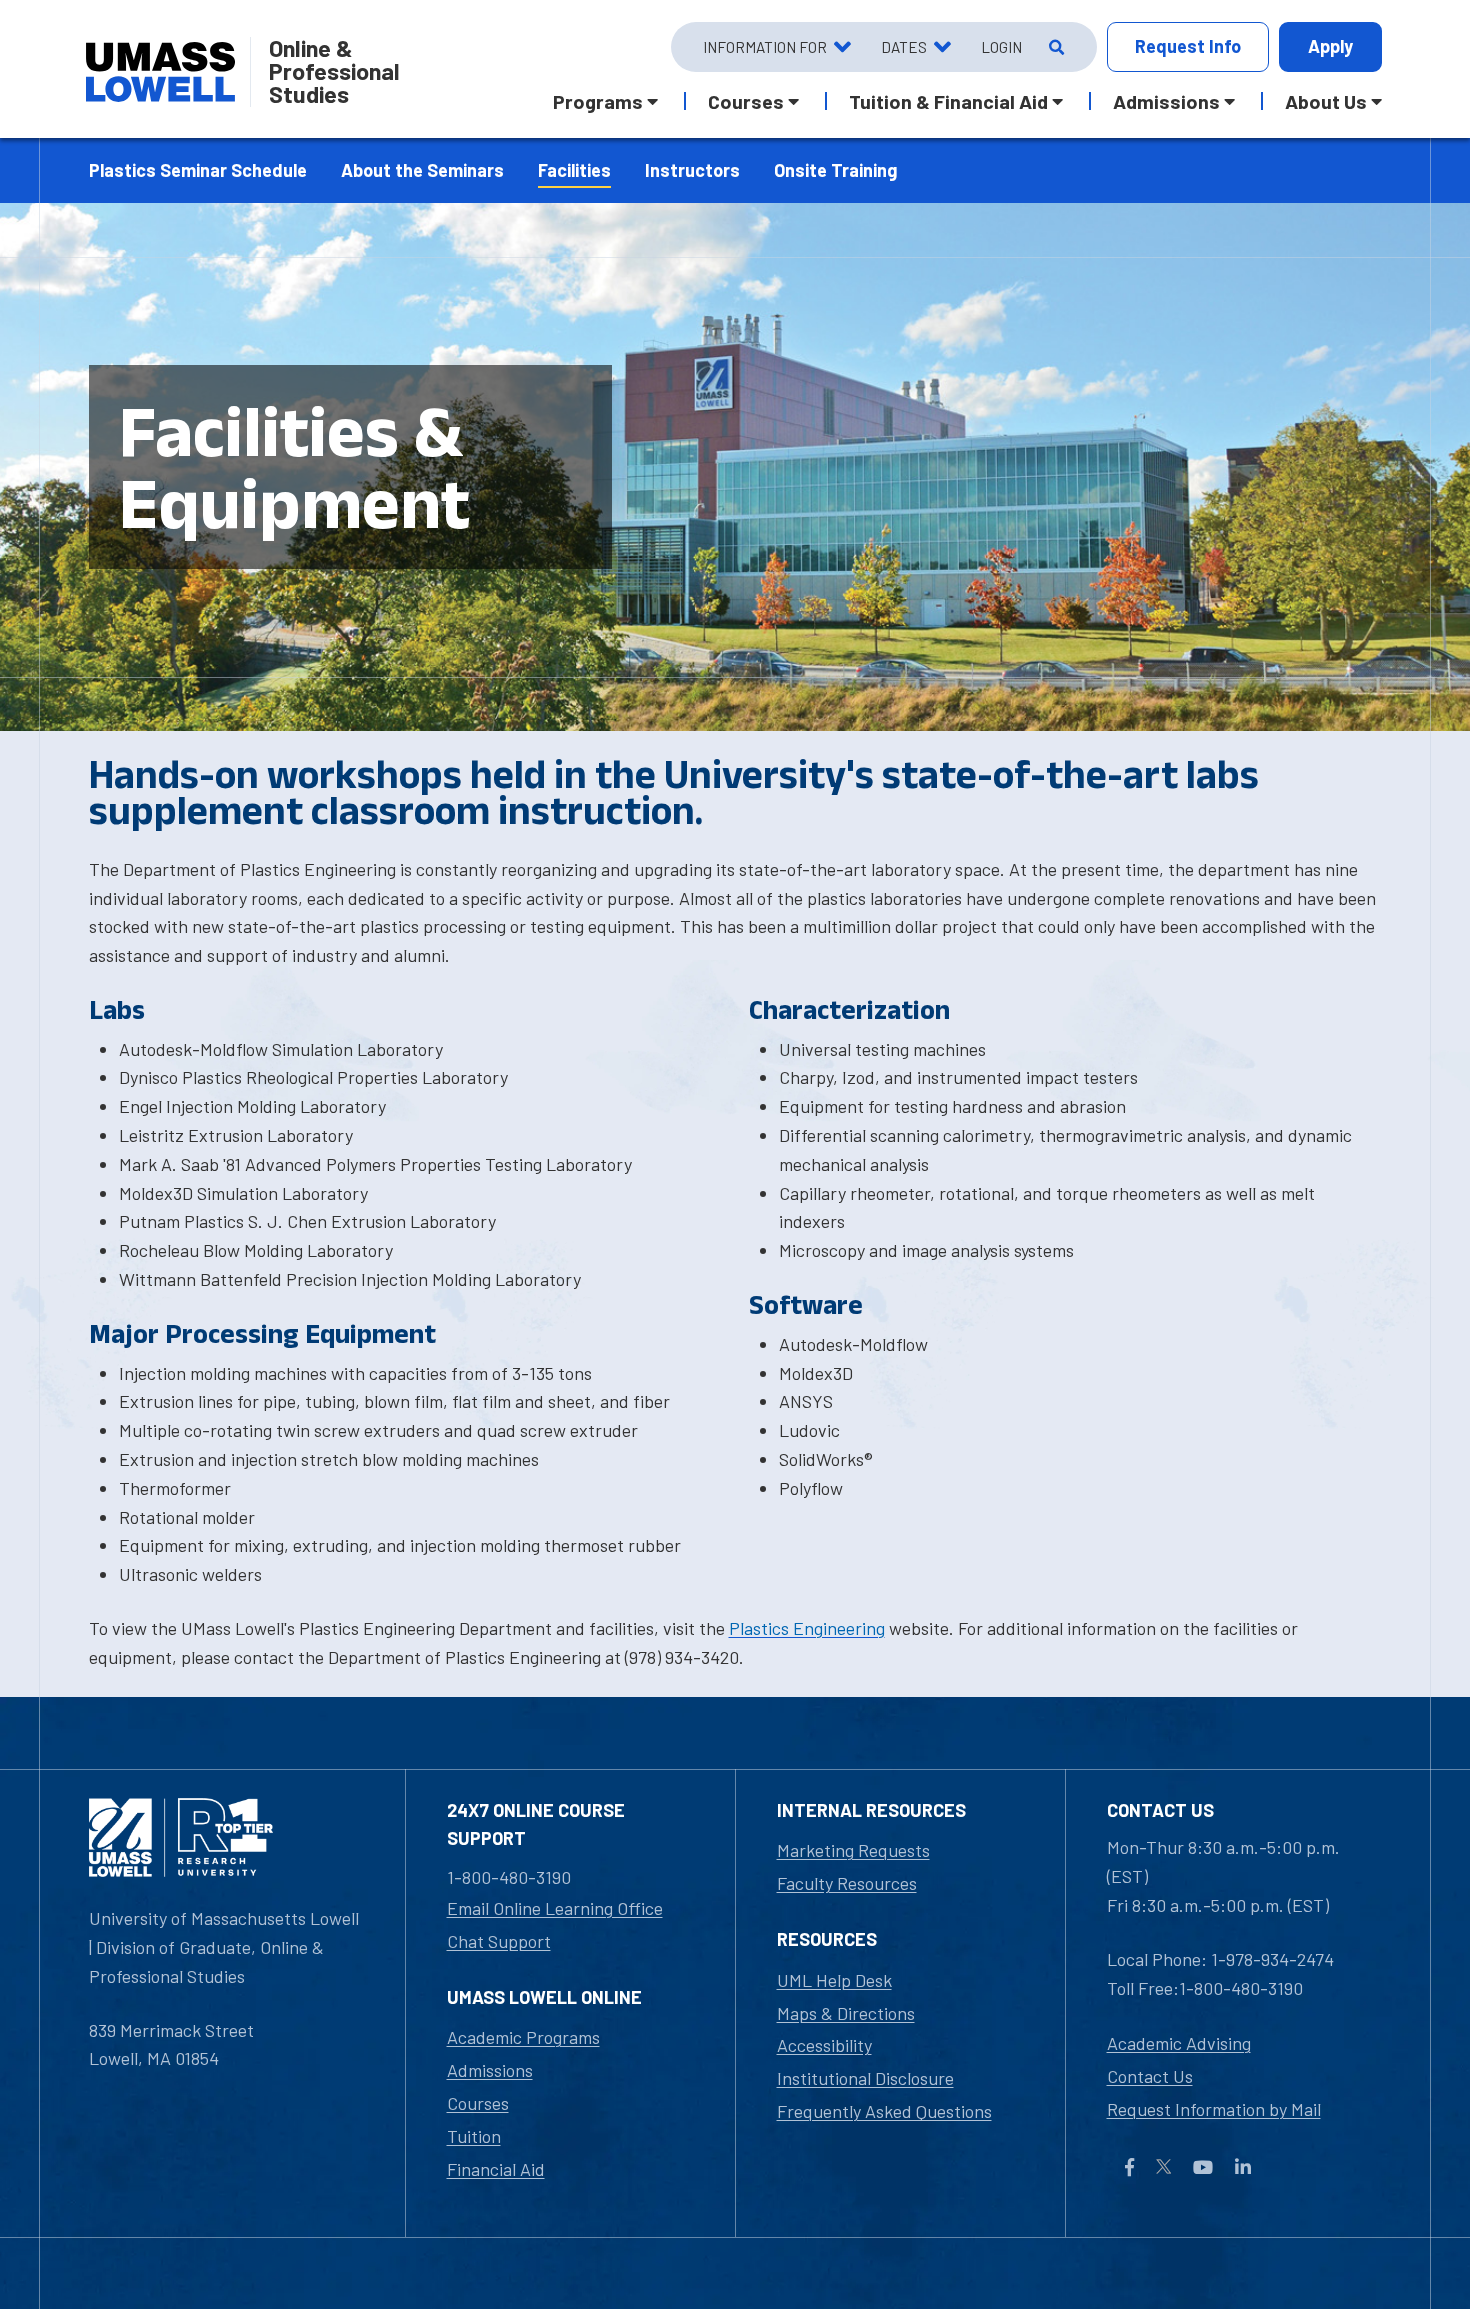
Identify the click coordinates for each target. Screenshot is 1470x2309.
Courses (478, 2103)
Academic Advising (1179, 2043)
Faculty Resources (847, 1883)
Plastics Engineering (807, 1628)
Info (1188, 46)
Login (1001, 47)
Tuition (474, 2136)
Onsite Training (835, 170)
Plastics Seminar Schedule (198, 170)
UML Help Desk (834, 1980)
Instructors (692, 170)
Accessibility (824, 2045)
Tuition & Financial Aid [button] (948, 101)
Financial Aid (496, 2169)
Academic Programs (523, 2037)
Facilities (574, 170)
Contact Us (1150, 2076)
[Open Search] (1054, 47)
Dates (904, 47)
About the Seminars (422, 170)
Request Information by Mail (1214, 2109)
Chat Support (499, 1941)
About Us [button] (1326, 101)
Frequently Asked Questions (884, 2111)
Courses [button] (746, 101)
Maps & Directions (846, 2013)
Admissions (490, 2070)
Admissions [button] (1166, 101)
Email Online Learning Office (555, 1908)
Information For (765, 47)
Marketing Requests (853, 1850)
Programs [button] (598, 101)
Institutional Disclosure (865, 2078)
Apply (1330, 46)
